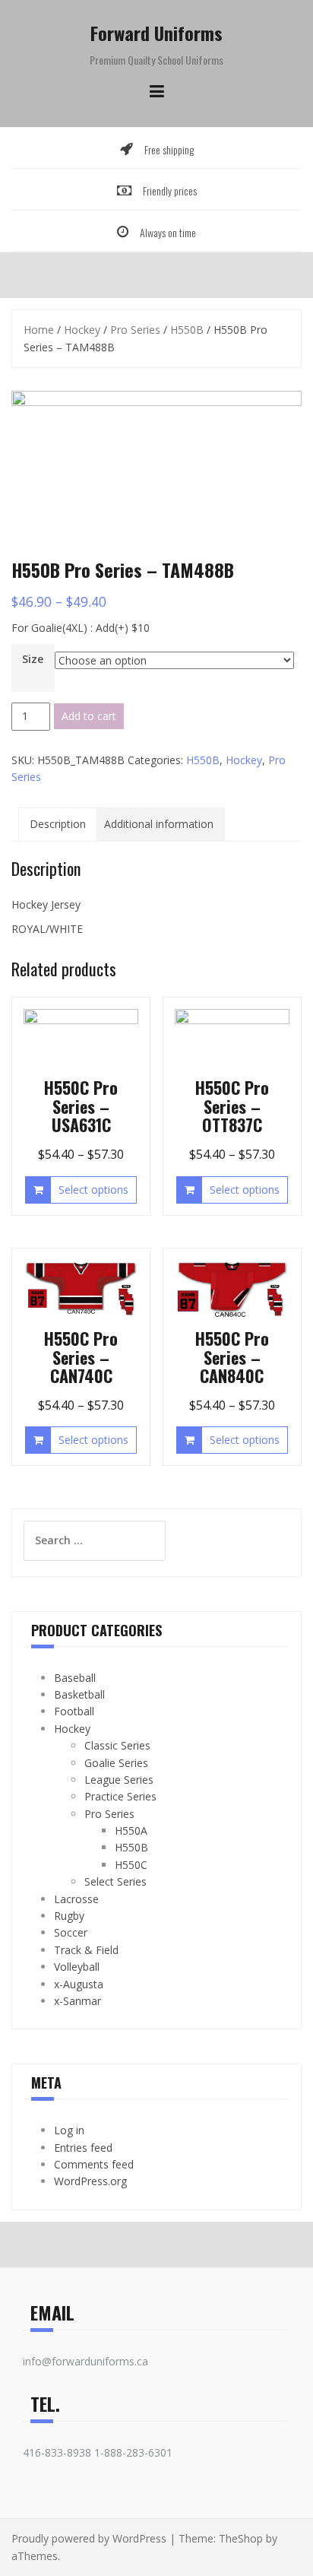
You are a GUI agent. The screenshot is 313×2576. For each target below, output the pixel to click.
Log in (69, 2130)
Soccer (71, 1932)
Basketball (79, 1694)
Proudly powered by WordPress (89, 2538)
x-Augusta (79, 1984)
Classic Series (117, 1745)
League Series (119, 1780)
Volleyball (77, 1967)
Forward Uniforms (156, 33)
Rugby (69, 1916)
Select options (93, 1190)
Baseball (75, 1678)
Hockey (82, 330)
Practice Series (120, 1796)
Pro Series (135, 330)
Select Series (115, 1881)
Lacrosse (76, 1899)
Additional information (159, 824)
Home (39, 330)
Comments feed (94, 2164)
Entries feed (83, 2148)
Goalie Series (116, 1763)
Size (33, 659)
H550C (131, 1865)
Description (58, 824)
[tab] (58, 824)
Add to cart (89, 716)
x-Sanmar (77, 2001)
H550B (187, 330)
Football (74, 1711)
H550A (131, 1830)
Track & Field (86, 1950)
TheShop (241, 2538)
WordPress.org (90, 2181)
